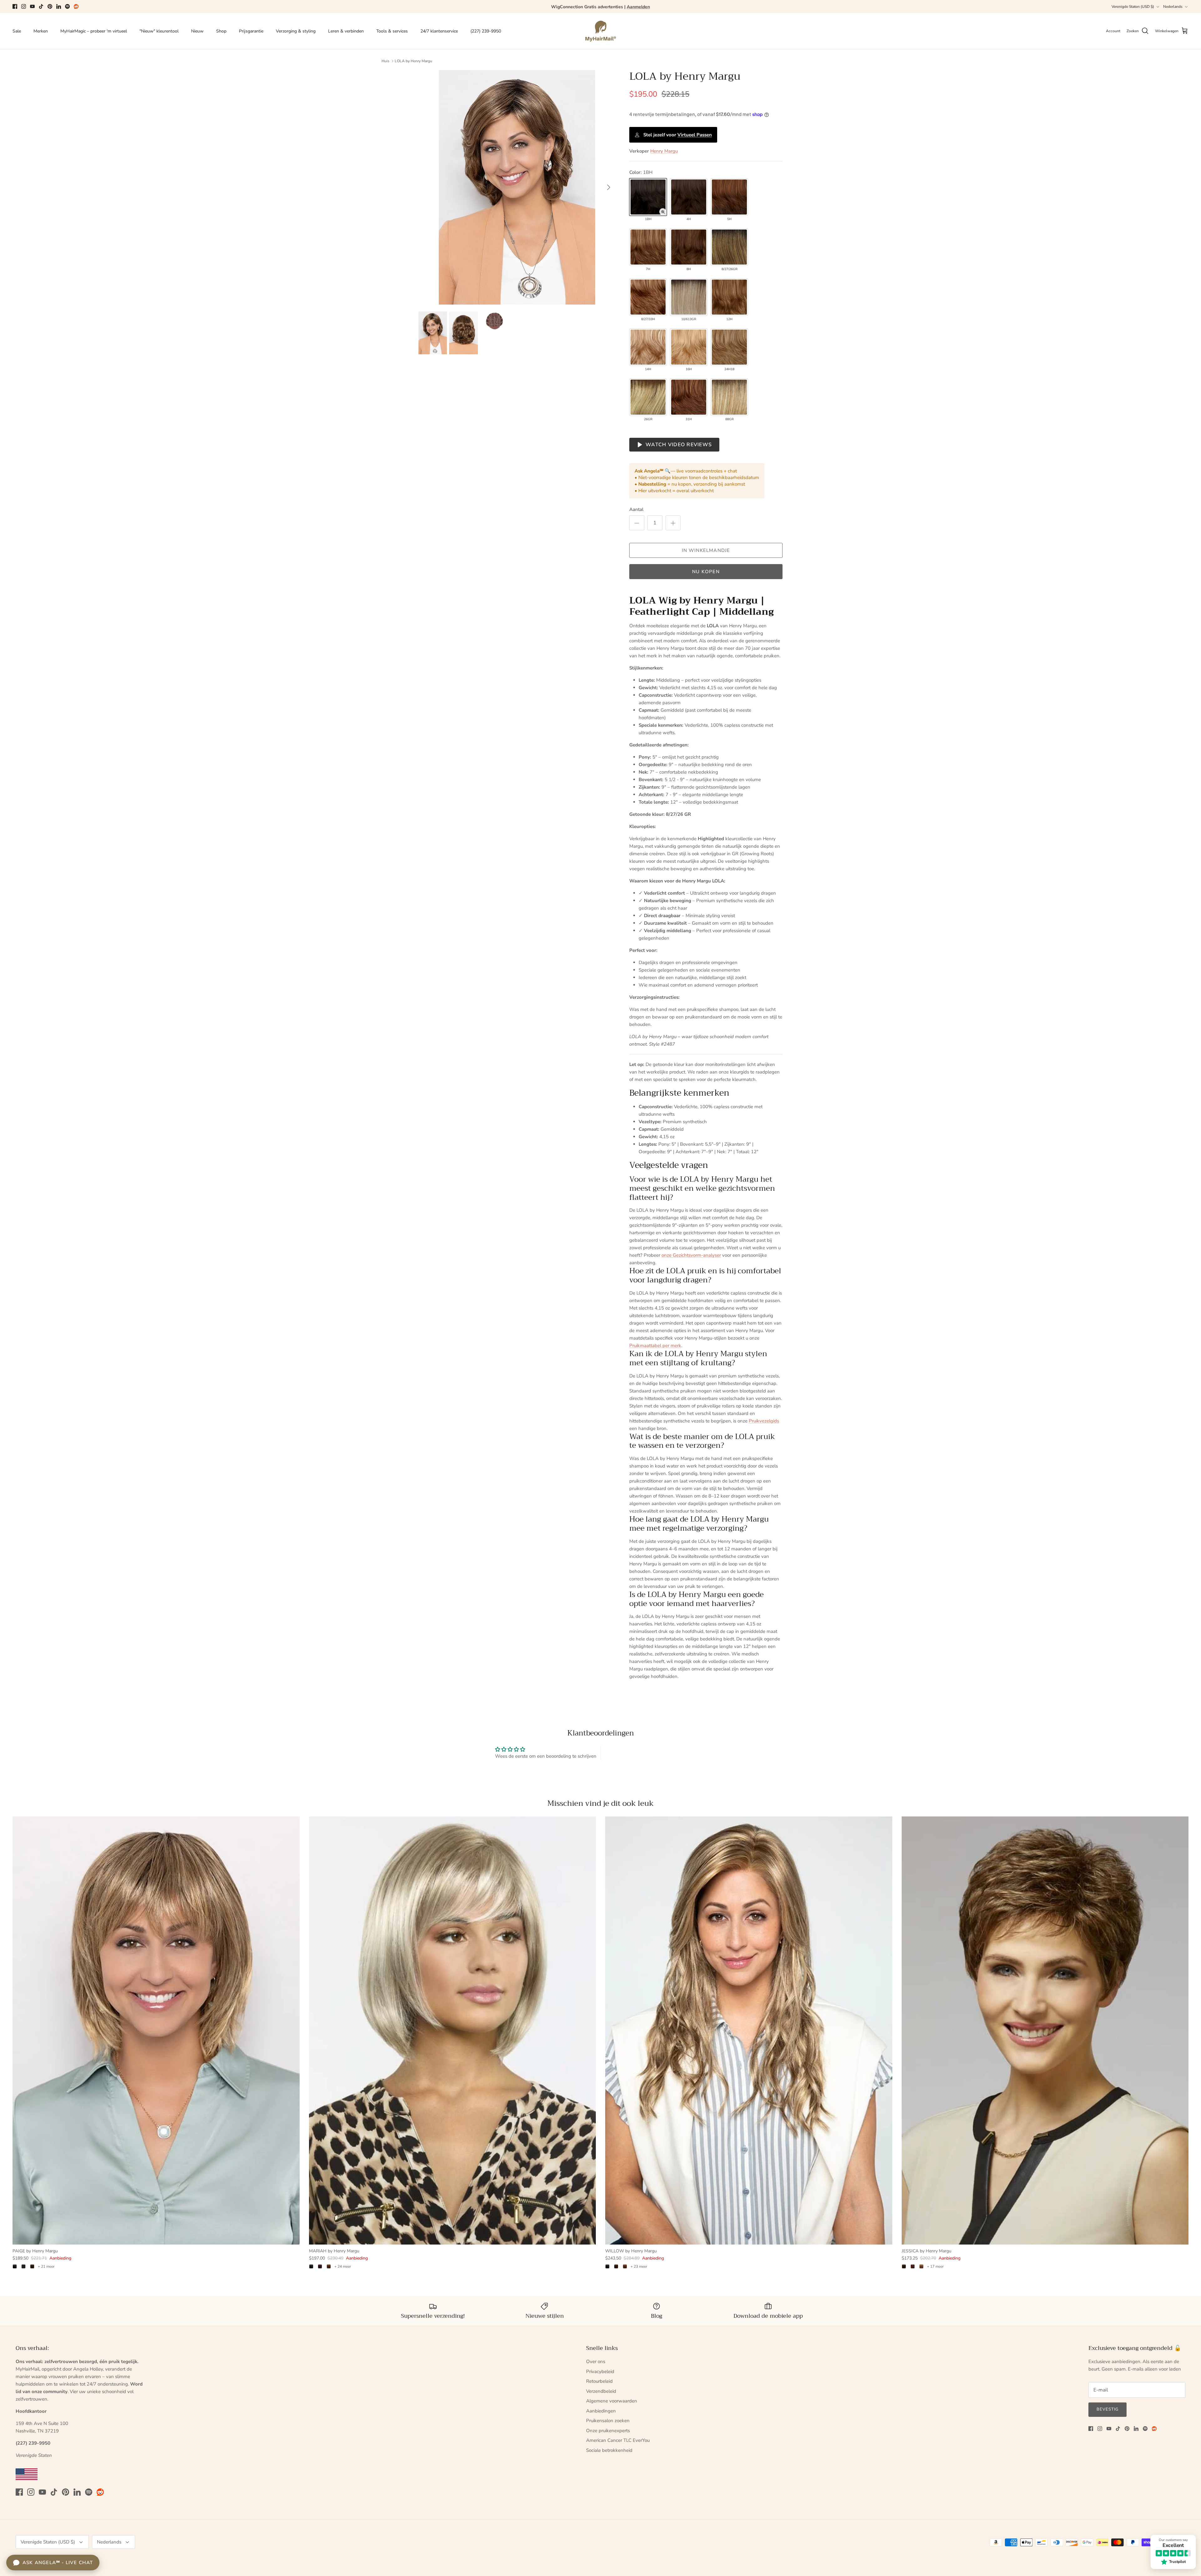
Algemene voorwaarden (612, 2401)
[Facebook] (15, 6)
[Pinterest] (50, 6)
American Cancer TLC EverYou (618, 2440)
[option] (517, 187)
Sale (17, 31)
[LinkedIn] (59, 6)
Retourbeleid (599, 2381)
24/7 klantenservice (439, 31)
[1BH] (648, 197)
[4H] (689, 197)
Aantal (636, 509)
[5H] (729, 197)
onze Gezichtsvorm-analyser (691, 1255)
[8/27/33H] (648, 297)
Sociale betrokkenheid (609, 2450)
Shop (221, 31)
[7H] (648, 247)
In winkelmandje (706, 550)
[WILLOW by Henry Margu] (749, 2030)
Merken (41, 31)
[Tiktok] (41, 6)
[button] (663, 212)
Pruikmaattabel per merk (655, 1346)
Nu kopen (706, 572)
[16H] (689, 347)
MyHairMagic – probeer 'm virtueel (94, 31)
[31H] (689, 397)
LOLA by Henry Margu (413, 61)
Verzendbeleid (601, 2391)
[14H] (648, 347)
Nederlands (1173, 7)
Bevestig (1107, 2409)
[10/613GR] (689, 297)
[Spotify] (67, 6)
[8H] (689, 247)
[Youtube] (32, 6)
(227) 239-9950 (486, 31)
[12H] (729, 297)
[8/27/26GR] (729, 247)
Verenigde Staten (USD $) (1133, 7)
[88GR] (729, 397)
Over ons (596, 2361)
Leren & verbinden (346, 31)
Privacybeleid (600, 2371)
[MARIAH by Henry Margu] (453, 2030)
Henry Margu (664, 151)
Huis (385, 61)
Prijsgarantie (251, 31)
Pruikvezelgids (764, 1421)
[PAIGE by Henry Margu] (156, 2030)
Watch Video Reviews (679, 445)
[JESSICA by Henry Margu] (1045, 2030)
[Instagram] (24, 6)
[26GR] (648, 397)
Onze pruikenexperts (608, 2431)
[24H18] (729, 347)
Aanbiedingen (601, 2411)
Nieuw (197, 31)
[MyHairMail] (601, 31)
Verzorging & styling (296, 31)
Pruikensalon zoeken (608, 2421)
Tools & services (392, 31)
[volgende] (609, 187)
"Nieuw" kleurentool (159, 31)
